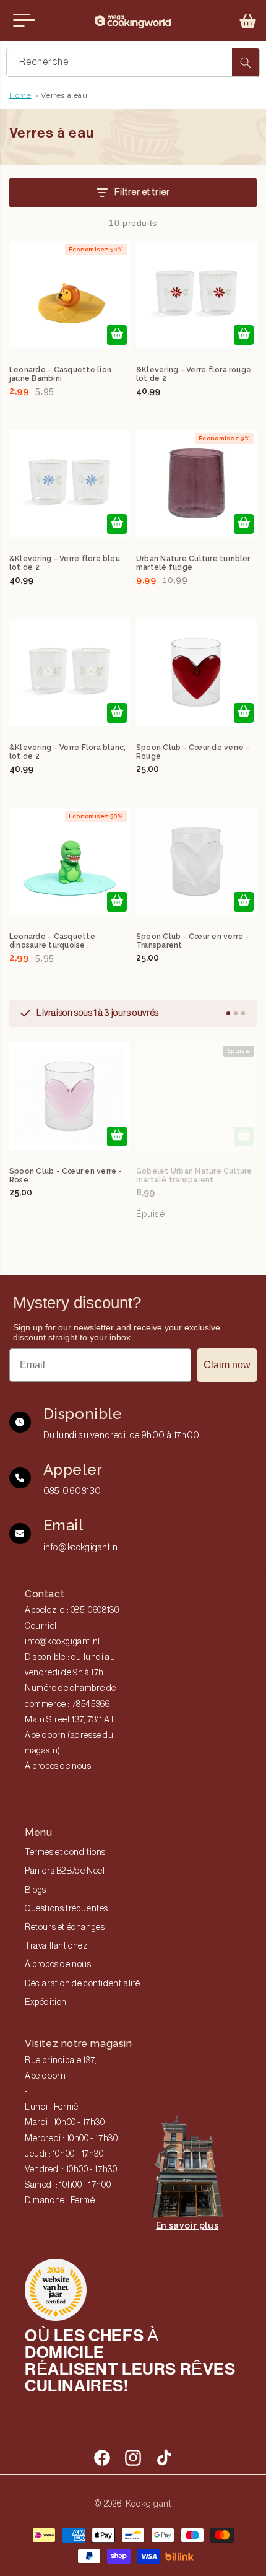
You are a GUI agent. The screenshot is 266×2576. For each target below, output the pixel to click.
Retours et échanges (65, 1928)
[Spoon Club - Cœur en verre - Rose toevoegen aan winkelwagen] (117, 1137)
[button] (248, 21)
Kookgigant (149, 2504)
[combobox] (133, 62)
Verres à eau (64, 95)
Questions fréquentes (66, 1909)
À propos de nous (58, 1766)
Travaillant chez (56, 1946)
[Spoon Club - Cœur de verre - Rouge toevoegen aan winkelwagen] (244, 713)
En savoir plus (187, 2225)
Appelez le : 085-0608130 (72, 1610)
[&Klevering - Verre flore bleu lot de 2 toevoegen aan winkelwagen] (117, 524)
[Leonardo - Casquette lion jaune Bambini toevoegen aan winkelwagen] (117, 335)
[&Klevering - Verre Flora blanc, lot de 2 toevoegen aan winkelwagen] (117, 713)
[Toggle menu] (24, 20)
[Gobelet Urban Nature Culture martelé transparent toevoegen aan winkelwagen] (244, 1137)
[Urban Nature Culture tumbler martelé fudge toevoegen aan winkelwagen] (244, 524)
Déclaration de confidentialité (83, 1984)
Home (20, 95)
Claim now (227, 1365)
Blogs (36, 1890)
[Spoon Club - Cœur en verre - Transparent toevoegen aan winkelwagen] (244, 902)
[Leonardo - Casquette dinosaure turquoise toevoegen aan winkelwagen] (117, 902)
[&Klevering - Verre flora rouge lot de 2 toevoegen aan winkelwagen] (244, 335)
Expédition (46, 2002)
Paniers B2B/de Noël (65, 1871)
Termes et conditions (65, 1853)
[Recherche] (246, 62)
